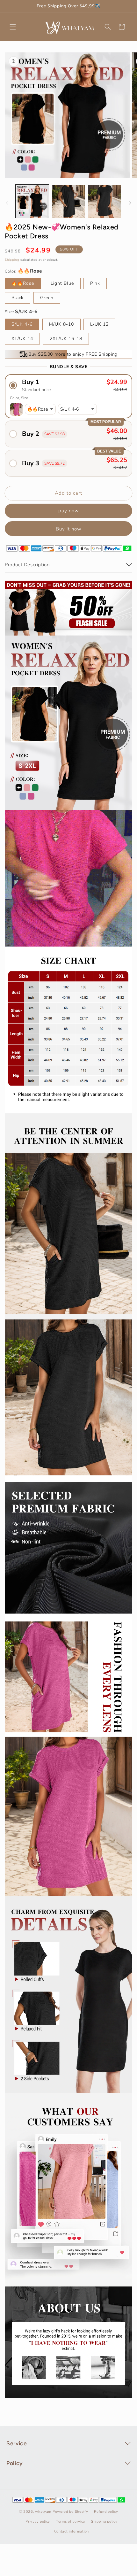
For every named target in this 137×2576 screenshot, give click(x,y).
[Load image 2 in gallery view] (68, 201)
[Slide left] (7, 203)
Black (18, 298)
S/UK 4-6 (22, 324)
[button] (13, 27)
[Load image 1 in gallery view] (32, 201)
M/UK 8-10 (61, 324)
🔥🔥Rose (23, 283)
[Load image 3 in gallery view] (105, 201)
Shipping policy (104, 2522)
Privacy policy (38, 2522)
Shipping (12, 260)
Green (47, 298)
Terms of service (71, 2522)
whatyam (43, 2512)
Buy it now (69, 529)
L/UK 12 (99, 324)
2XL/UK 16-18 (66, 339)
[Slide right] (130, 203)
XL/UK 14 (22, 339)
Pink (95, 283)
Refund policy (106, 2512)
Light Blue (62, 283)
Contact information (72, 2531)
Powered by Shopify (70, 2512)
